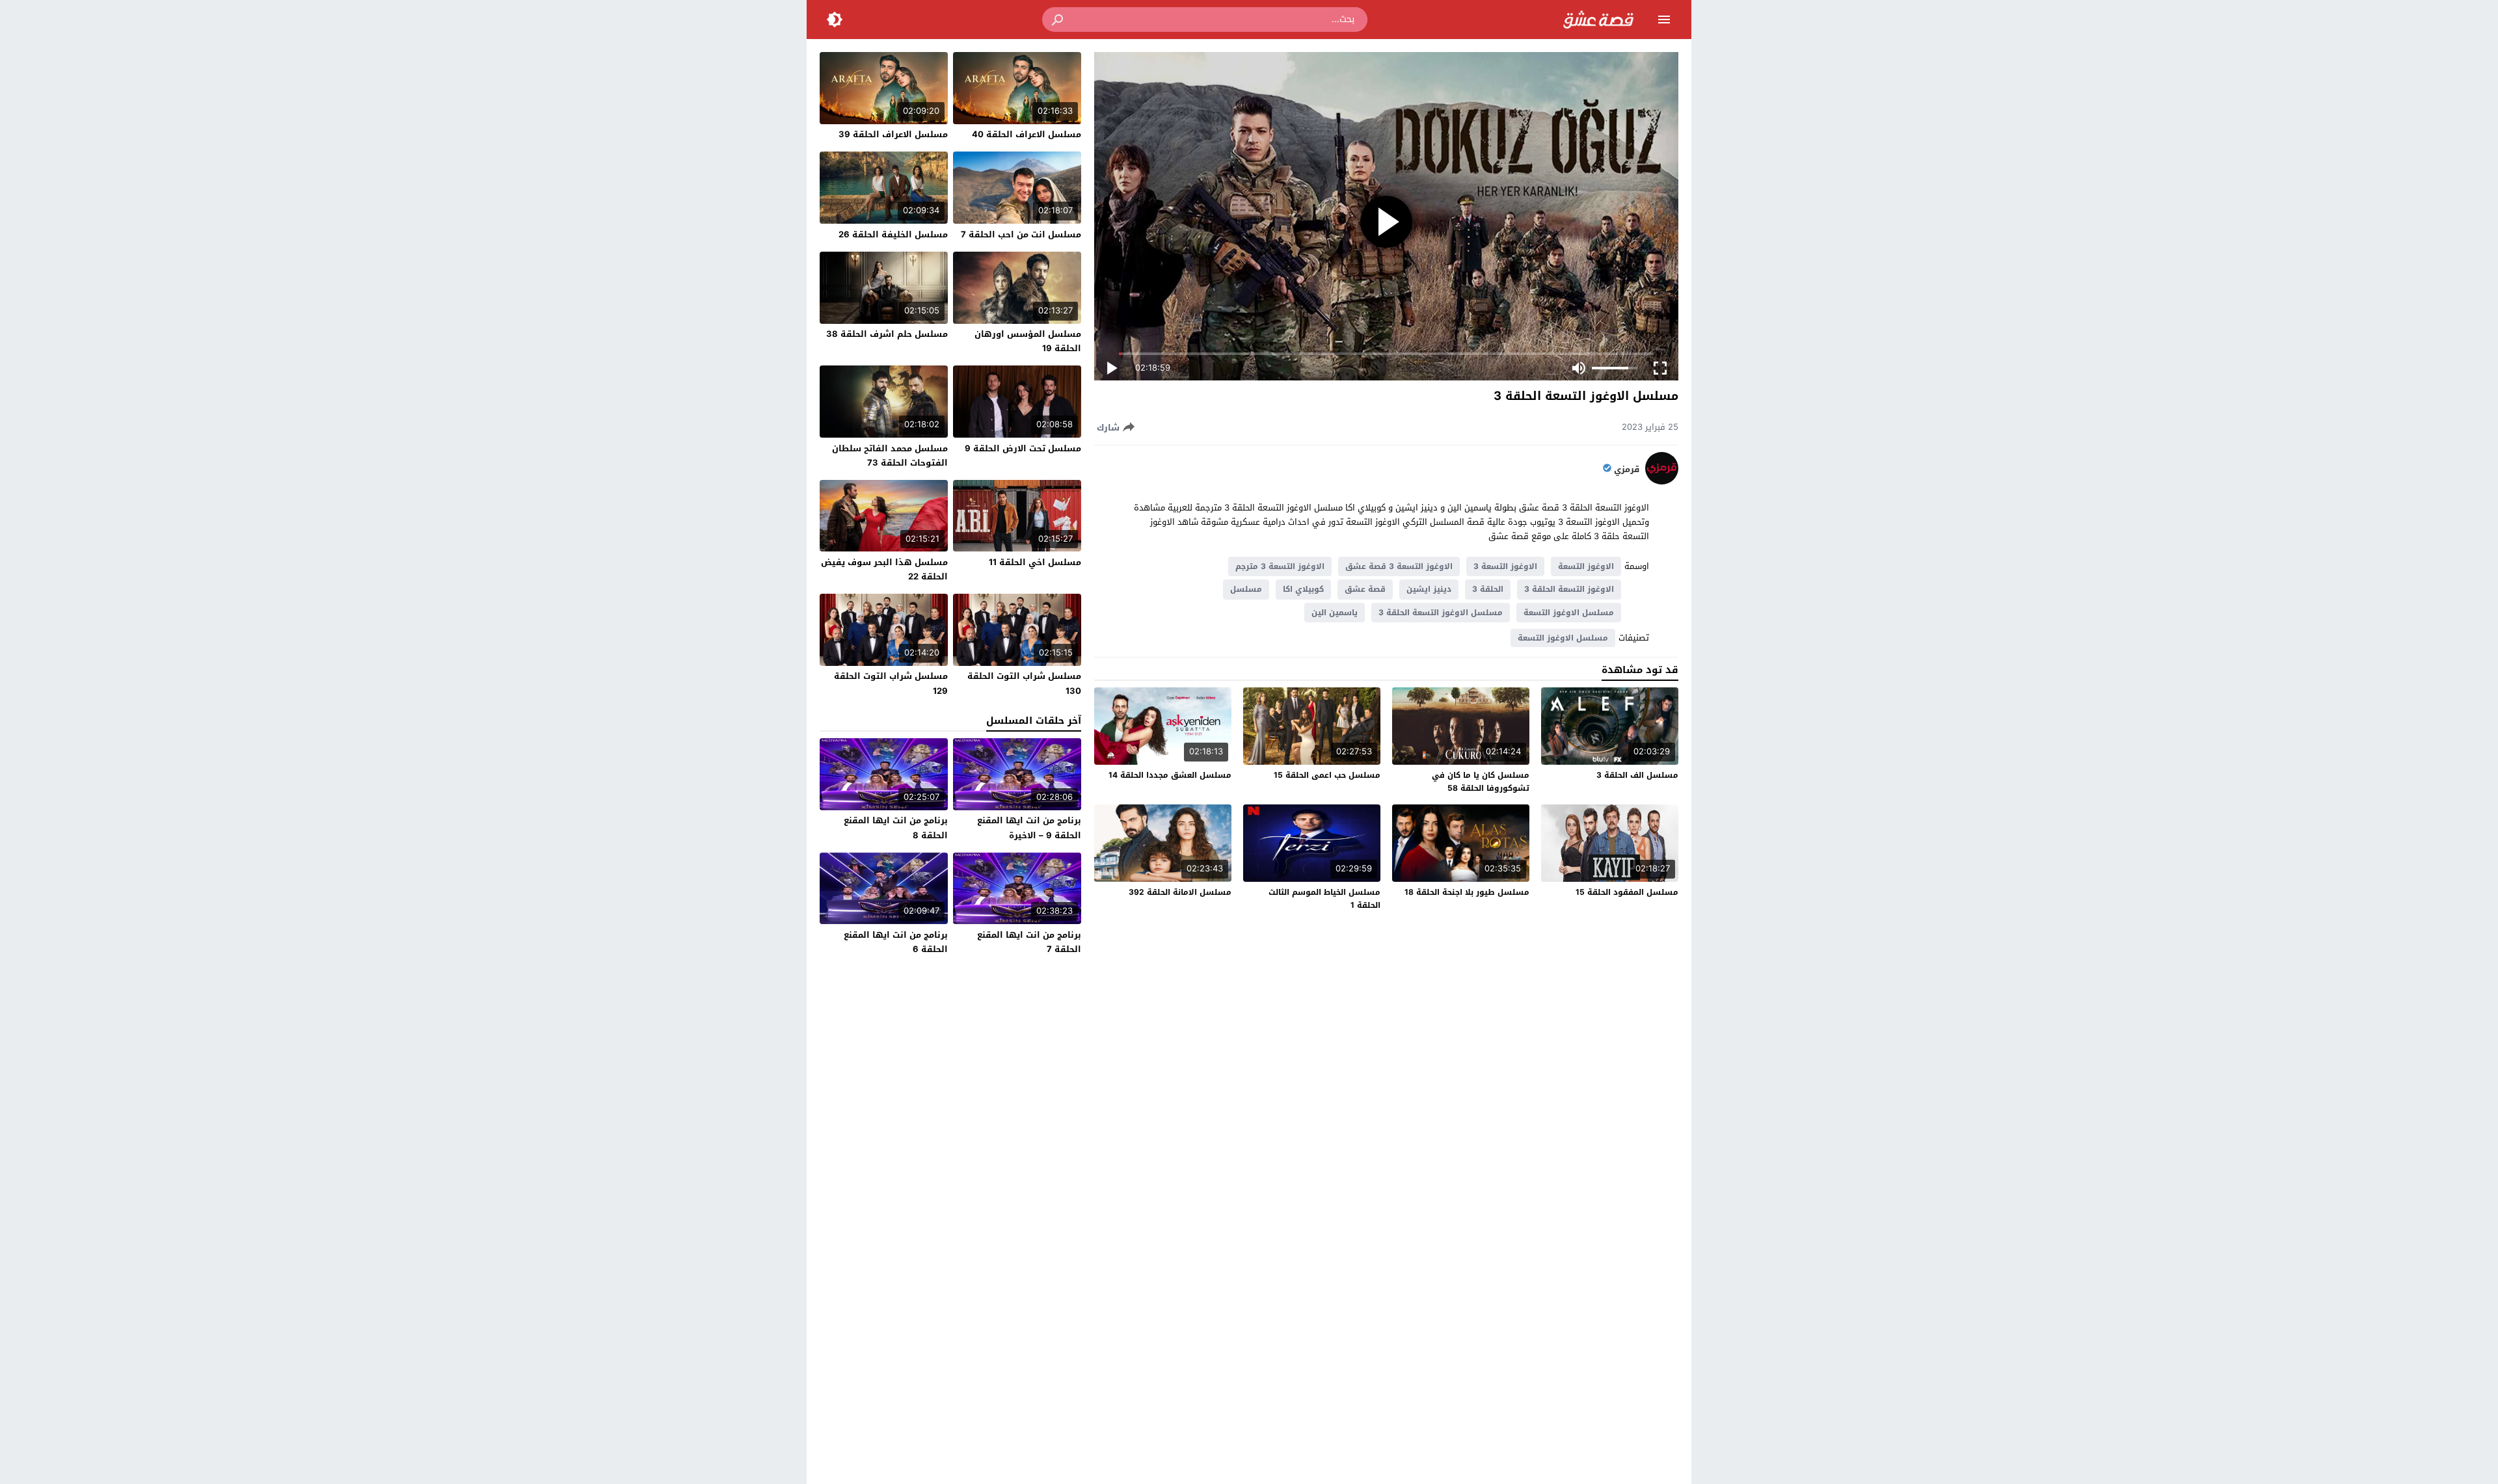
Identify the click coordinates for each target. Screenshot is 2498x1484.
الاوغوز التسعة (1586, 566)
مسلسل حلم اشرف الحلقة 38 (887, 334)
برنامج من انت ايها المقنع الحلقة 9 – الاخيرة (1029, 828)
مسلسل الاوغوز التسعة (1569, 613)
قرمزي (1627, 470)
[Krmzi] (1662, 482)
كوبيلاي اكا (1303, 589)
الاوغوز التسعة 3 (1505, 566)
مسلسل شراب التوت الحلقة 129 (891, 683)
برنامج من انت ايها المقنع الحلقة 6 (896, 942)
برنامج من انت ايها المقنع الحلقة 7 (1029, 942)
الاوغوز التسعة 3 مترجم (1280, 566)
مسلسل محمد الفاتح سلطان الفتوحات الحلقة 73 (890, 456)
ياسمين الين (1335, 613)
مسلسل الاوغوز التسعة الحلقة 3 (1441, 613)
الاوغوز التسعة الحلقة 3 (1569, 589)
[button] (1058, 20)
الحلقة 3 (1488, 589)
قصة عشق (1365, 589)
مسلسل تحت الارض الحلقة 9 (1023, 448)
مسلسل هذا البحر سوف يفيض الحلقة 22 (884, 569)
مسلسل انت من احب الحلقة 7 (1021, 234)
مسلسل (1246, 589)
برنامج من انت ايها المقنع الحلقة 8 (896, 828)
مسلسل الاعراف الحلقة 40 (1027, 134)
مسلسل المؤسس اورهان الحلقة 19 (1028, 341)
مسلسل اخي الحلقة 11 (1035, 562)
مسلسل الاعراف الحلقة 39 (893, 134)
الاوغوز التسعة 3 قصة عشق (1399, 566)
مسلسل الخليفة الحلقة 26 (893, 234)
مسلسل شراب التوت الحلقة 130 (1024, 683)
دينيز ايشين (1429, 589)
